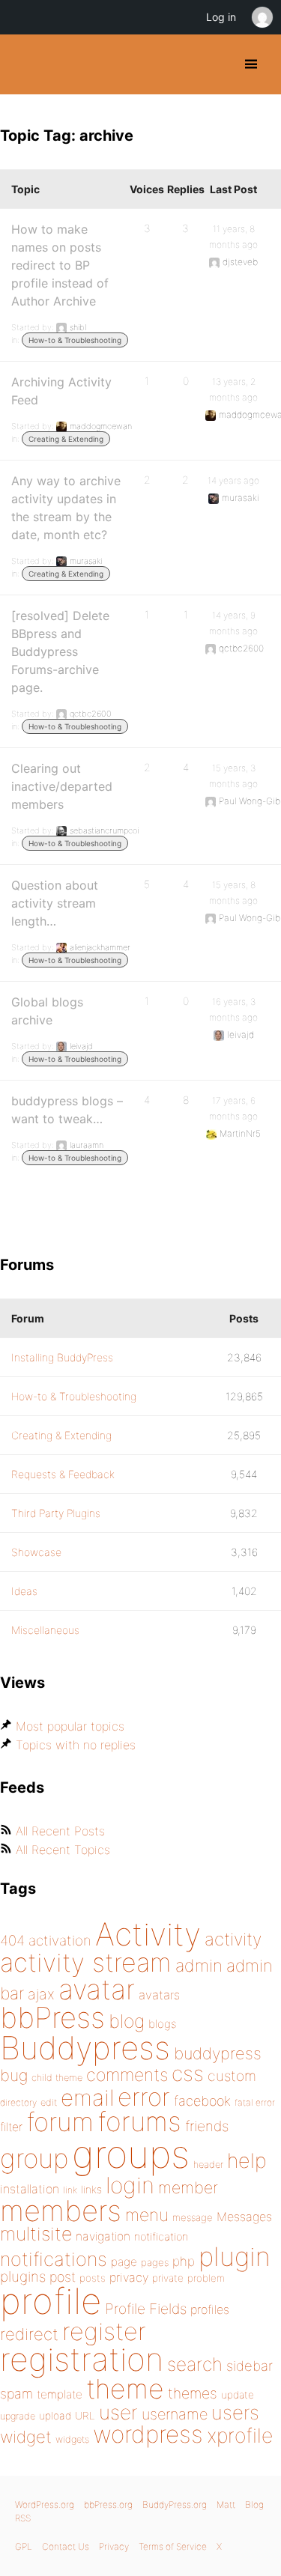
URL (85, 2416)
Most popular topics (70, 1726)
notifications (54, 2259)
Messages (244, 2217)
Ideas (24, 1591)
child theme (57, 2078)
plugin (235, 2256)
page (124, 2262)
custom (232, 2076)
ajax (41, 1994)
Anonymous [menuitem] (262, 17)
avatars (159, 1995)
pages (155, 2262)
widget (26, 2437)
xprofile (240, 2435)
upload (55, 2416)
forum (60, 2122)
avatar (97, 1989)
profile (51, 2301)
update (238, 2395)
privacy (129, 2277)
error (144, 2097)
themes (193, 2393)
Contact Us (66, 2546)
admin (199, 1966)
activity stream (86, 1962)
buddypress (218, 2053)
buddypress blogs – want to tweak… (67, 1110)
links (91, 2189)
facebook (202, 2101)
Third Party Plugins (56, 1513)
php (184, 2261)
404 (12, 1941)
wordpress (148, 2434)
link (70, 2190)
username (175, 2414)
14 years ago (233, 480)
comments (127, 2075)
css (188, 2074)
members (61, 2211)
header (208, 2165)
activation (60, 1941)
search (195, 2364)
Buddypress (85, 2048)
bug (14, 2075)
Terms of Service (173, 2546)
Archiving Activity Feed (61, 391)
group (34, 2159)
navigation (103, 2236)
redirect (29, 2334)
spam (16, 2394)
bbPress (52, 2017)
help (247, 2161)
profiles (210, 2309)
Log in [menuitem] (221, 17)
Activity (148, 1934)
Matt (226, 2504)
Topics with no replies (76, 1745)
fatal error (255, 2102)
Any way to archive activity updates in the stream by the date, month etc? (66, 508)
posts (93, 2278)
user (118, 2412)
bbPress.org (108, 2504)
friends (207, 2126)
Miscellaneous (45, 1630)
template (60, 2394)
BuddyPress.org (24, 64)
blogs (162, 2024)
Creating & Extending (66, 439)
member (188, 2187)
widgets (72, 2439)
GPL (24, 2546)
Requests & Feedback (63, 1474)
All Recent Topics (63, 1850)
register (104, 2332)
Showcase (36, 1552)
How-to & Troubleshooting (75, 340)
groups (131, 2154)
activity (233, 1939)
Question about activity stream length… (55, 903)
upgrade (18, 2416)
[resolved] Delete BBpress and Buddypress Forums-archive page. (60, 651)
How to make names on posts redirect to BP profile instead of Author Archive (60, 265)
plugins (23, 2276)
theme (125, 2389)
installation (30, 2189)
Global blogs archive (47, 1011)
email (87, 2097)
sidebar (250, 2366)
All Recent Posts (60, 1831)
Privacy (114, 2546)
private (168, 2278)
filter (11, 2127)
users (235, 2412)
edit (49, 2102)
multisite (36, 2234)
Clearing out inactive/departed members (62, 786)
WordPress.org (45, 2504)
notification (161, 2237)
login (130, 2185)
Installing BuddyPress (62, 1357)
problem (206, 2278)
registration (82, 2359)
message (193, 2217)
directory (18, 2102)
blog (127, 2021)
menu (147, 2215)
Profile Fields (146, 2309)
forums (139, 2121)
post (63, 2277)
